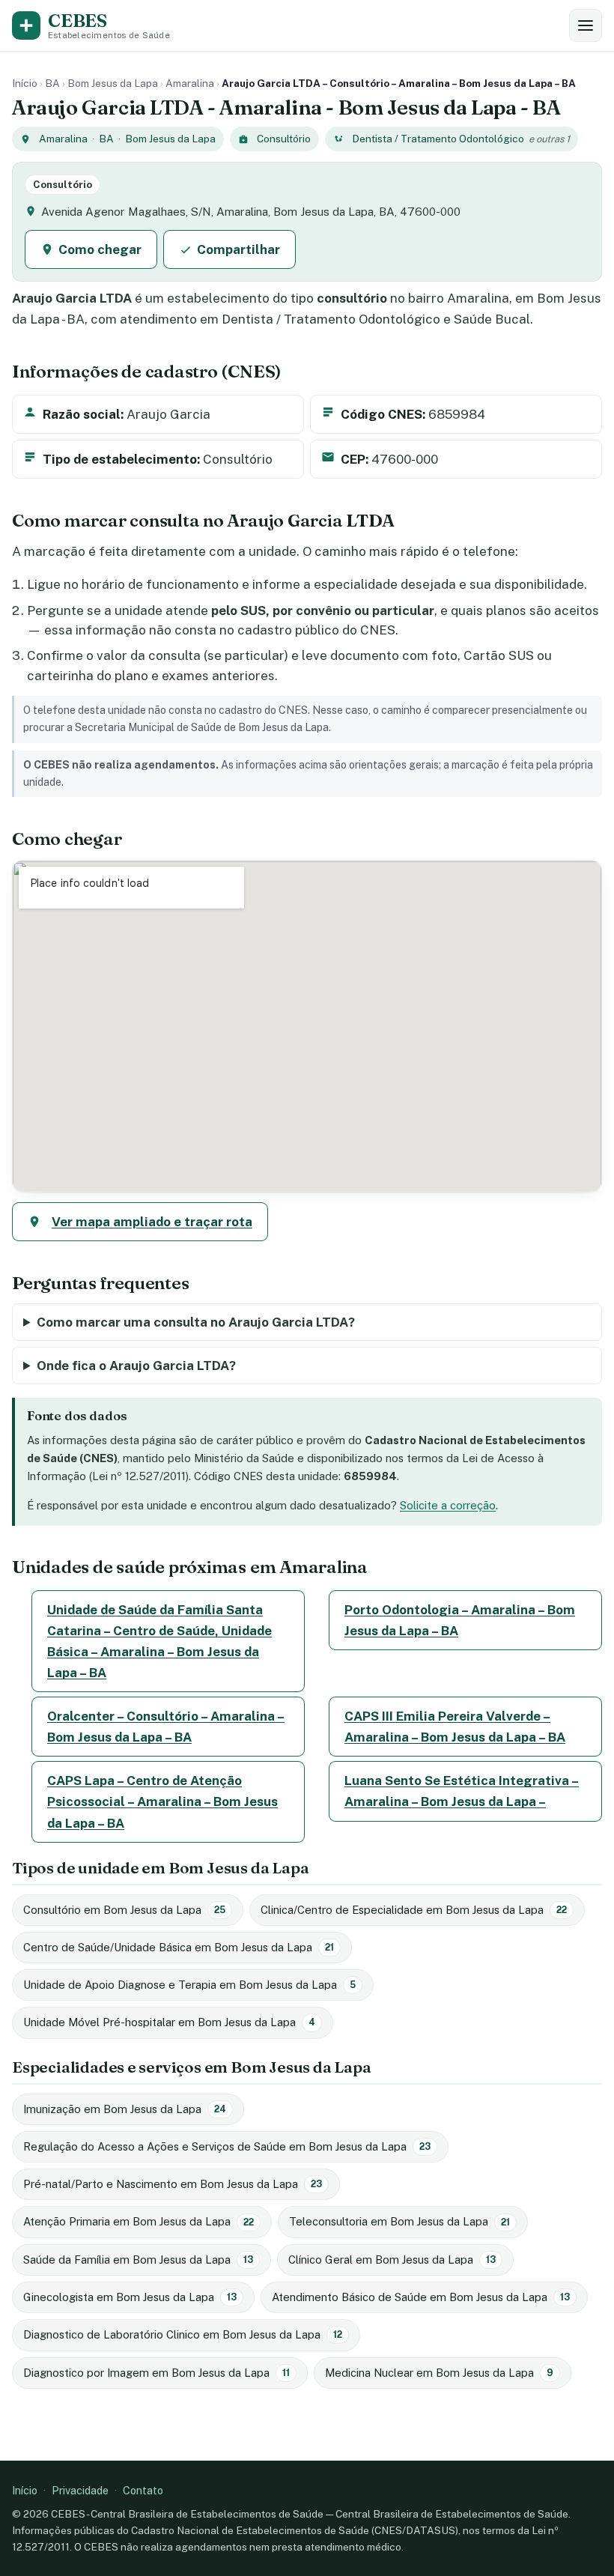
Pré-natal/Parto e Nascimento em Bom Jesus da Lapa (173, 2184)
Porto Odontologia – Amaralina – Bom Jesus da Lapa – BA (460, 1620)
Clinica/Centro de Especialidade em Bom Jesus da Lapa (414, 1910)
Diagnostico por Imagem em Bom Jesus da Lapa (156, 2373)
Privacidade (80, 2490)
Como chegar (100, 249)
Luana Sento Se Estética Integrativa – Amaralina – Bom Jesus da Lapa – (462, 1791)
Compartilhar (238, 249)
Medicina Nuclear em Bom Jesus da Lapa (439, 2373)
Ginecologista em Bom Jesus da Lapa (130, 2297)
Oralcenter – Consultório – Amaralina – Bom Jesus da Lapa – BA (166, 1727)
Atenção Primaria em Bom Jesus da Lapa (139, 2221)
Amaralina (190, 83)
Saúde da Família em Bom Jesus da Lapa (138, 2260)
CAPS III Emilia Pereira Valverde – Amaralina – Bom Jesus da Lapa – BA (455, 1727)
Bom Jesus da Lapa (113, 83)
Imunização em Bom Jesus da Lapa (125, 2109)
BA (52, 83)
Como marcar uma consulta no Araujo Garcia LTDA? (196, 1322)
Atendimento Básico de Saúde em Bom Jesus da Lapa (421, 2297)
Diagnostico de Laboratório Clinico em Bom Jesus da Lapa (183, 2334)
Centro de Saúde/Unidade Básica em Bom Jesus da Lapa (179, 1947)
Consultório (284, 139)
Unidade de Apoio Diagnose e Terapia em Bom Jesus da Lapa (189, 1985)
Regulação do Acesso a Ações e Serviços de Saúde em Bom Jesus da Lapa (227, 2146)
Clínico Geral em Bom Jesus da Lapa (392, 2260)
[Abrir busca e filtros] (586, 25)
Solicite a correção (448, 1505)
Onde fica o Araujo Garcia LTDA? (136, 1366)
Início (25, 83)
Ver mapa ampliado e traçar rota (152, 1222)
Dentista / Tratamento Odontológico (438, 139)
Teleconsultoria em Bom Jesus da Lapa (399, 2221)
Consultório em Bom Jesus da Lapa (124, 1910)
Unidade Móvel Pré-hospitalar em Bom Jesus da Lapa (169, 2022)
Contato (143, 2490)
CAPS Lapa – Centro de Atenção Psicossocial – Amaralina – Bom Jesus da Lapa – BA (162, 1801)
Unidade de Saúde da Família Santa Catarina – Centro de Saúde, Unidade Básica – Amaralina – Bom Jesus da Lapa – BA (159, 1641)
